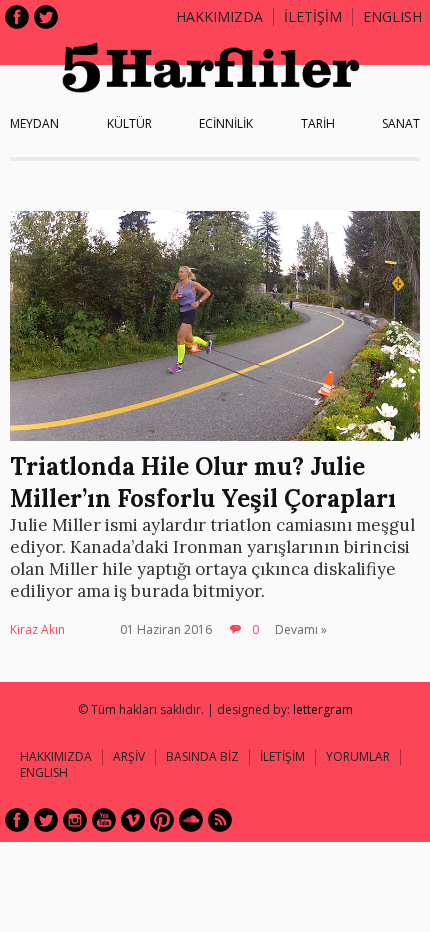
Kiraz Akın (37, 629)
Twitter (46, 17)
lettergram (323, 709)
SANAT (401, 123)
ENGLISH (392, 16)
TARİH (318, 123)
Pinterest (162, 820)
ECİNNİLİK (226, 123)
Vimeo (133, 820)
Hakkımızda (219, 16)
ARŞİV (129, 756)
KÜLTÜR (129, 123)
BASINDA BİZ (202, 756)
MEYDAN (34, 123)
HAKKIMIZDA (56, 756)
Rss (220, 820)
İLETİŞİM (313, 16)
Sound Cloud (191, 820)
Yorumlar (358, 756)
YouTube (104, 820)
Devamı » (301, 629)
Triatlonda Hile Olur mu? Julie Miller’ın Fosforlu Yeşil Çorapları (203, 482)
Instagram (75, 820)
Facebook (17, 17)
